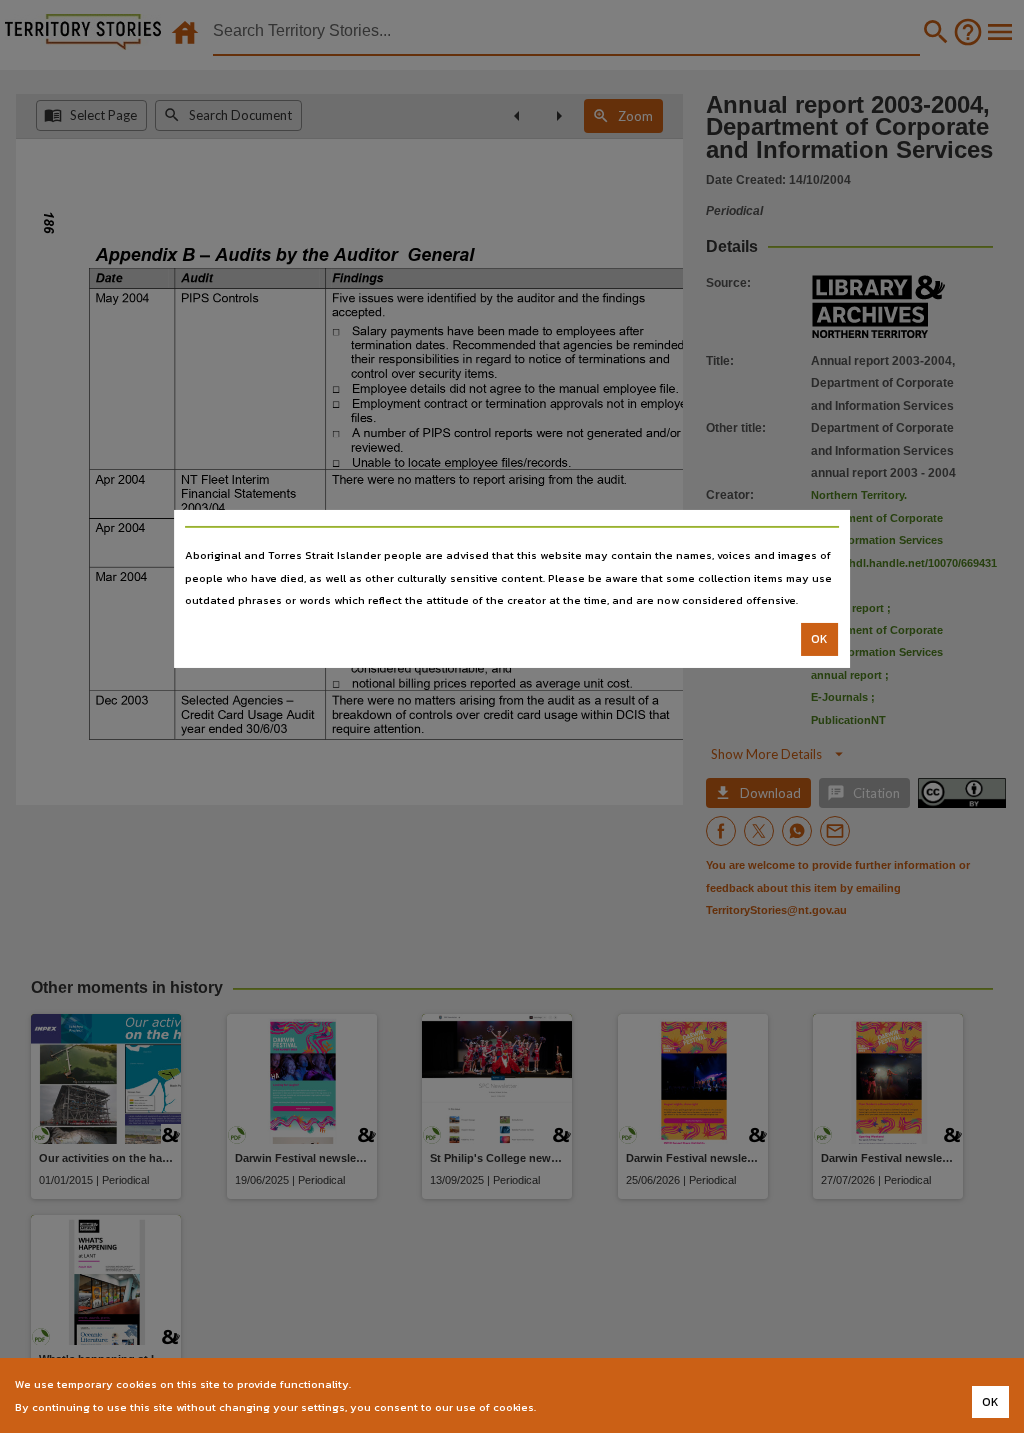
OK (819, 639)
